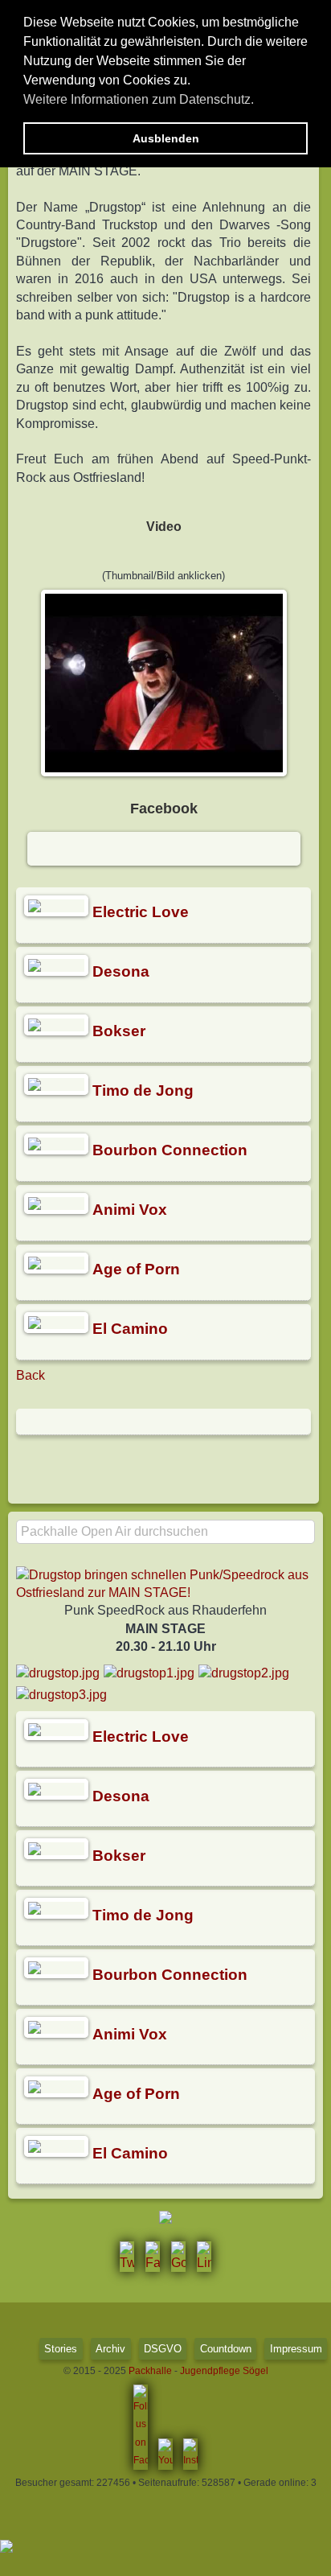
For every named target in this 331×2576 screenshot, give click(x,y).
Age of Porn (136, 1269)
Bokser (119, 1031)
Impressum (296, 2349)
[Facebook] (153, 2257)
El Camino (130, 1329)
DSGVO (163, 2349)
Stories (61, 2349)
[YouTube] (165, 2454)
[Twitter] (127, 2257)
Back (31, 1375)
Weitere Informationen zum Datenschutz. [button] (139, 99)
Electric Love (141, 912)
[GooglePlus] (178, 2257)
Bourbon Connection (170, 1150)
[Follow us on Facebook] (141, 2427)
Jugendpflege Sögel (224, 2371)
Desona (121, 971)
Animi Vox (130, 1210)
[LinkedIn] (204, 2257)
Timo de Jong (143, 1090)
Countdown (226, 2349)
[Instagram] (190, 2454)
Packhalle (150, 2371)
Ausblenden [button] (166, 138)
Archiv (110, 2349)
